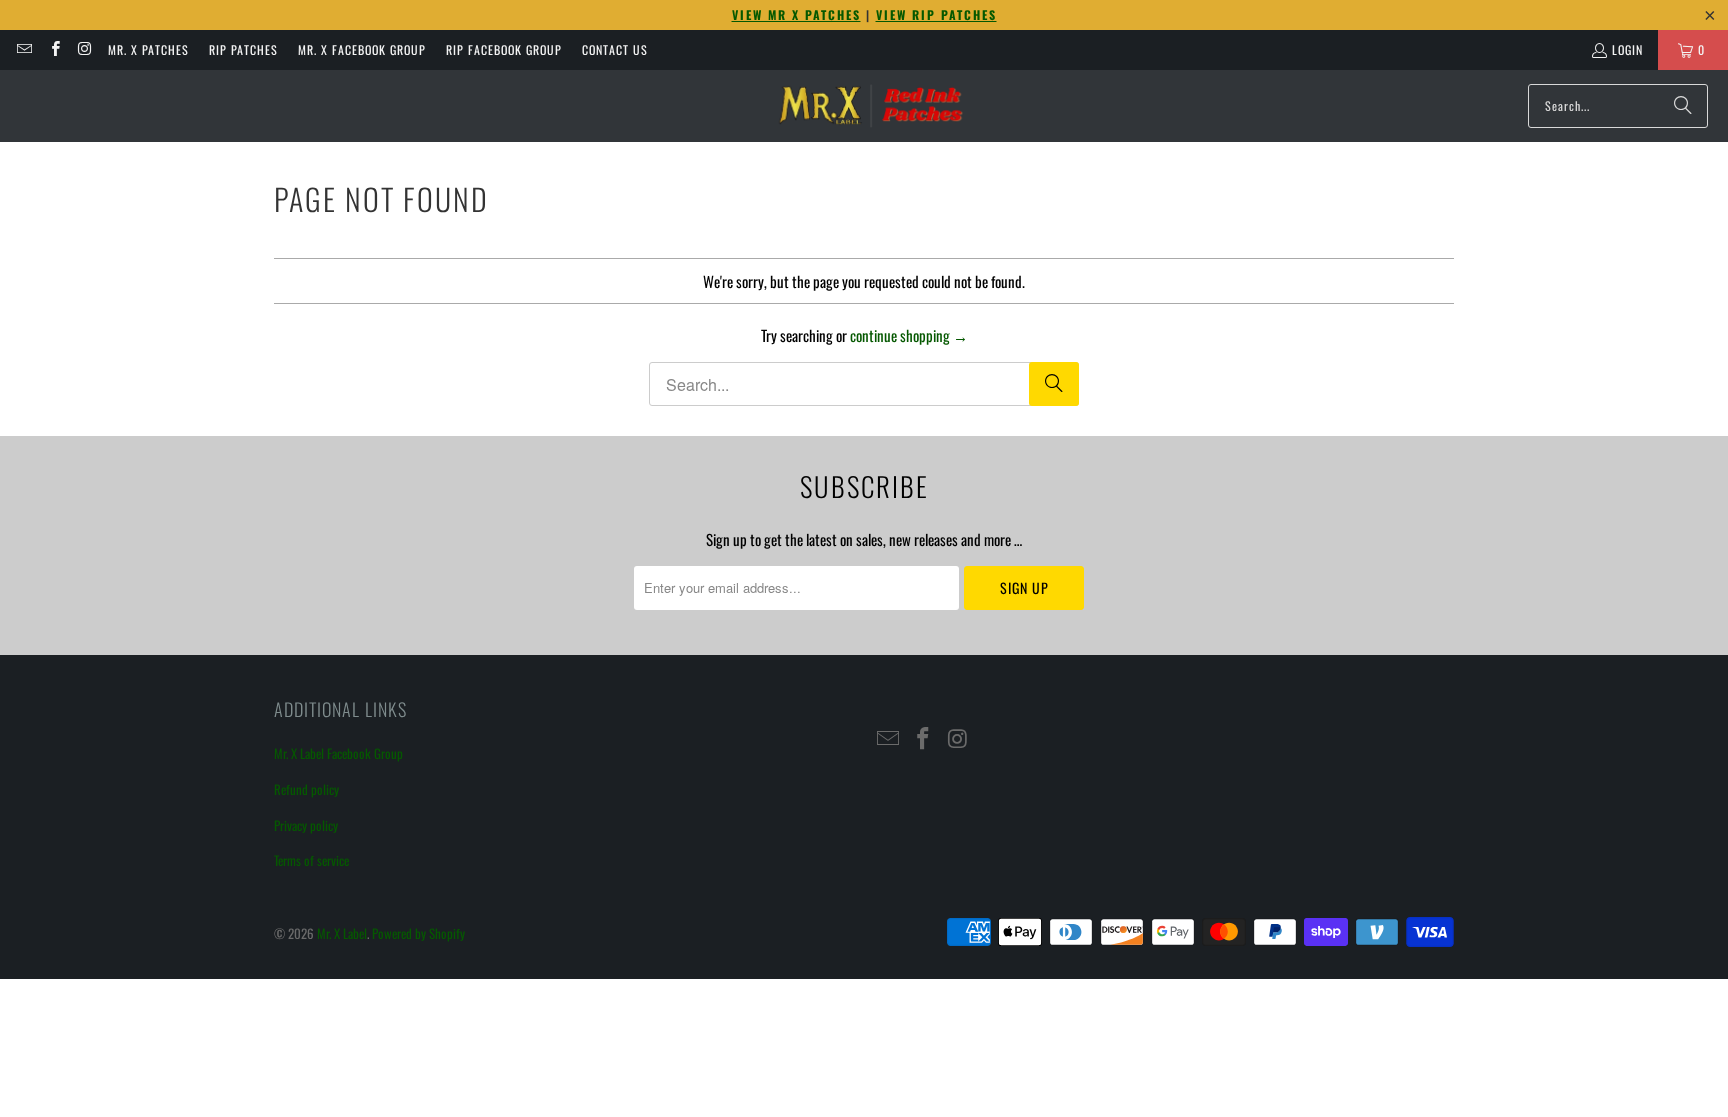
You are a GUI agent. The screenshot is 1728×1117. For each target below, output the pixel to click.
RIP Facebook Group (504, 49)
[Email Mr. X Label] (23, 49)
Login (1627, 49)
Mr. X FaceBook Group (362, 49)
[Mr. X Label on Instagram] (84, 49)
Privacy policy (306, 825)
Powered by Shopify (418, 933)
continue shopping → (909, 335)
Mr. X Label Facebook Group (338, 753)
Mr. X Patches (148, 49)
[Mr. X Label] (870, 106)
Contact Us (615, 49)
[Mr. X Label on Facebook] (53, 49)
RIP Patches (243, 49)
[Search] (1683, 106)
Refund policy (306, 789)
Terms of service (311, 860)
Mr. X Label (342, 933)
